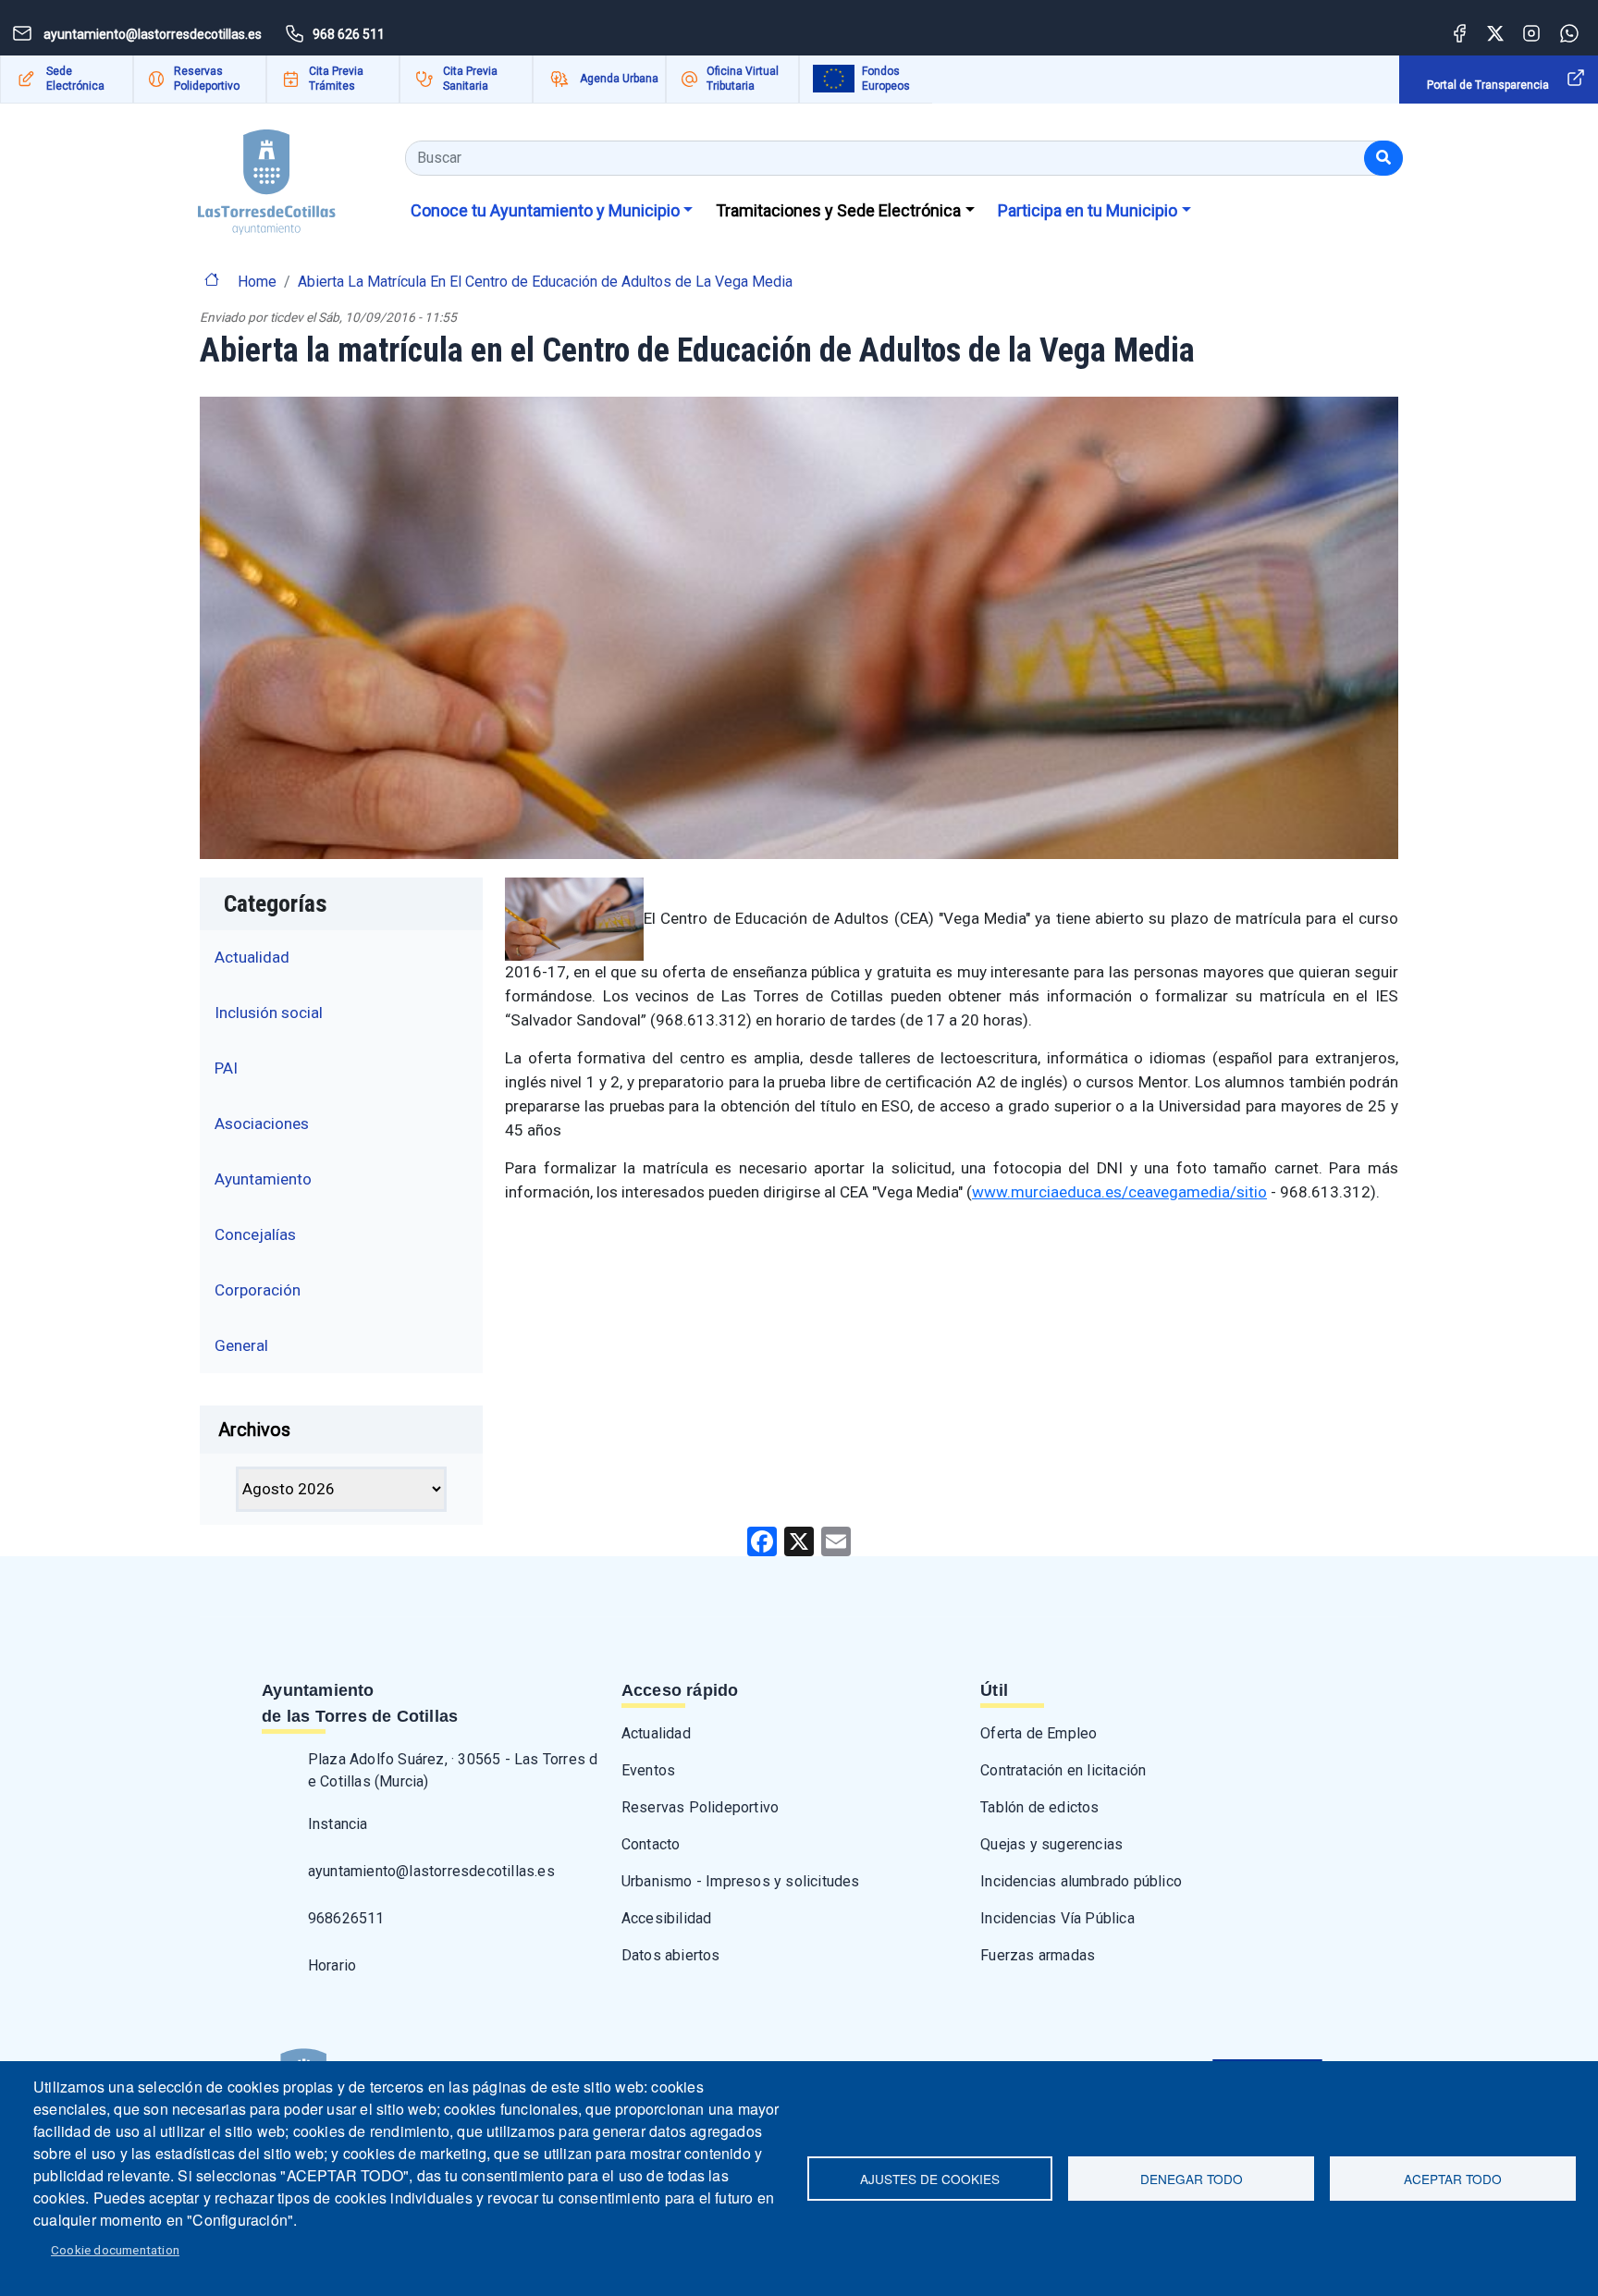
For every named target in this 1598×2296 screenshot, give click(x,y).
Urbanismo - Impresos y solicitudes (741, 1881)
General (241, 1345)
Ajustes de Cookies (930, 2179)
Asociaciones (262, 1123)
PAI (226, 1068)
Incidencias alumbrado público (1081, 1881)
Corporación (258, 1290)
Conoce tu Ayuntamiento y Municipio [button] (545, 210)
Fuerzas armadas (1038, 1955)
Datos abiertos (671, 1955)
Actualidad (252, 957)
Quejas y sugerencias (1051, 1844)
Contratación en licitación (1063, 1770)
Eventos (648, 1770)
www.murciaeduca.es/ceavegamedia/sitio (1119, 1192)
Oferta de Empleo (1039, 1733)
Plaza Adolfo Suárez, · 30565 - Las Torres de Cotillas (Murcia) (453, 1770)
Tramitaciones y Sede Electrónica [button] (838, 210)
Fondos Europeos (886, 79)
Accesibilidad (667, 1918)
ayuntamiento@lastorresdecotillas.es (431, 1871)
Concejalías (255, 1234)
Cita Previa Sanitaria (470, 79)
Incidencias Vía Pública (1057, 1918)
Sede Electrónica (75, 79)
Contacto (651, 1844)
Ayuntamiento (263, 1179)
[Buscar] (1383, 158)
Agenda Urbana (619, 79)
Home (257, 282)
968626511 (346, 1918)
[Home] (267, 175)
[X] (799, 1541)
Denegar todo (1192, 2179)
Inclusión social (269, 1013)
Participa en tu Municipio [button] (1088, 210)
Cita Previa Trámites (336, 79)
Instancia (338, 1824)
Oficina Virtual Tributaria (743, 79)
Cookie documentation (115, 2250)
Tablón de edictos (1039, 1807)
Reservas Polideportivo (207, 79)
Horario (332, 1965)
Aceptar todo (1453, 2179)
